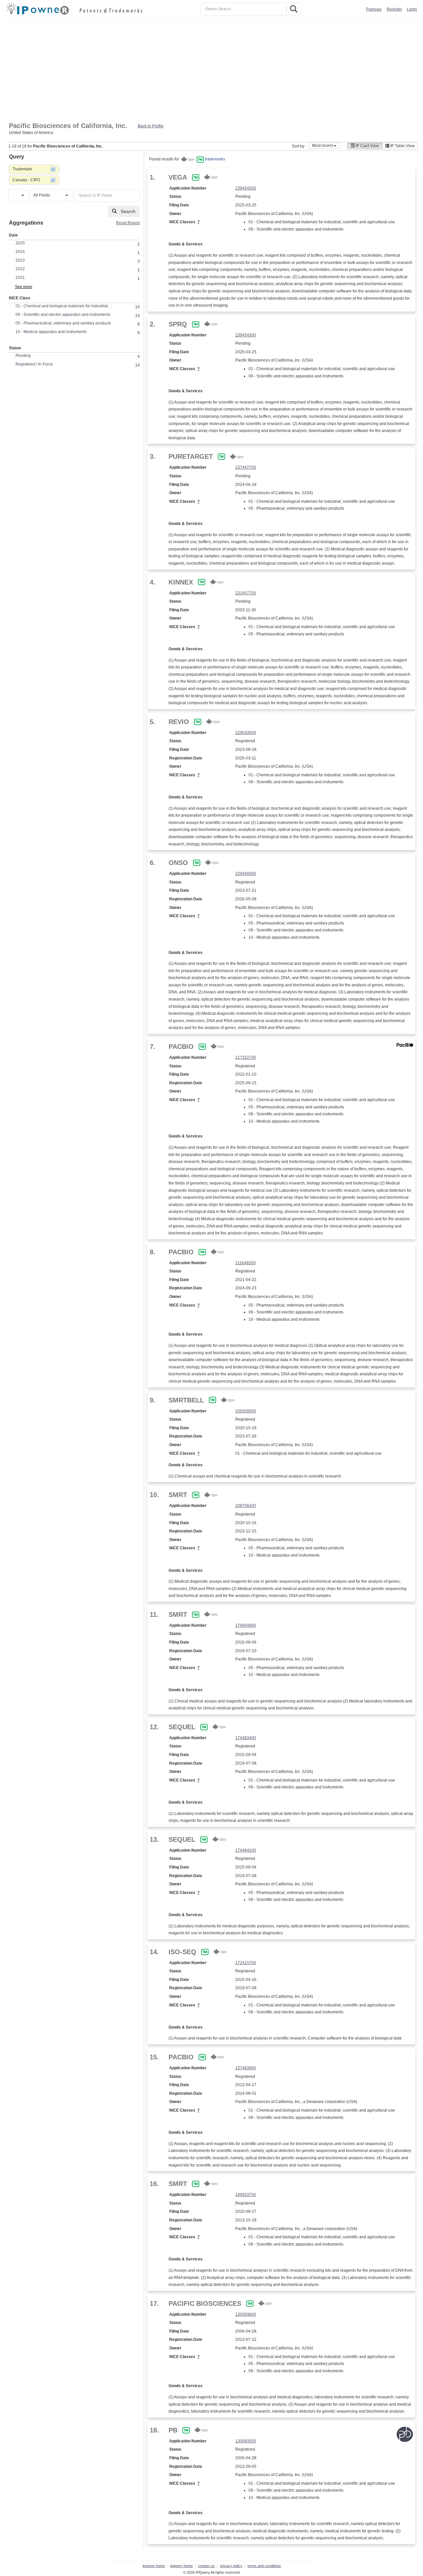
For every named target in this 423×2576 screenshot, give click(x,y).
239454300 (246, 335)
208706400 (246, 1506)
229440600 (246, 874)
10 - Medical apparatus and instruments (51, 332)
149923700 (246, 2195)
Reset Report (128, 223)
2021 (20, 278)
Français (374, 9)
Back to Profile (151, 126)
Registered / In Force (34, 364)
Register (394, 9)
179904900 (246, 1625)
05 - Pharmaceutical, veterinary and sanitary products (63, 323)
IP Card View (367, 146)
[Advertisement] (211, 69)
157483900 (246, 2068)
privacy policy (231, 2566)
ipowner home (154, 2566)
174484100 (246, 1850)
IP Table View (402, 146)
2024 (20, 252)
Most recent (323, 146)
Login (412, 9)
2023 (20, 260)
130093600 (246, 2314)
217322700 (246, 1057)
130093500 (246, 2441)
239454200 (246, 188)
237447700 (246, 467)
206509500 (246, 1411)
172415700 (246, 1963)
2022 (20, 269)
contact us (206, 2566)
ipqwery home (181, 2566)
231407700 (246, 593)
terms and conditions (264, 2566)
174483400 (246, 1738)
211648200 (246, 1263)
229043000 (246, 733)
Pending (23, 356)
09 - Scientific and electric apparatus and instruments (63, 315)
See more (24, 287)
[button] (18, 195)
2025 (20, 243)
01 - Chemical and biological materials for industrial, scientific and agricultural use (65, 306)
